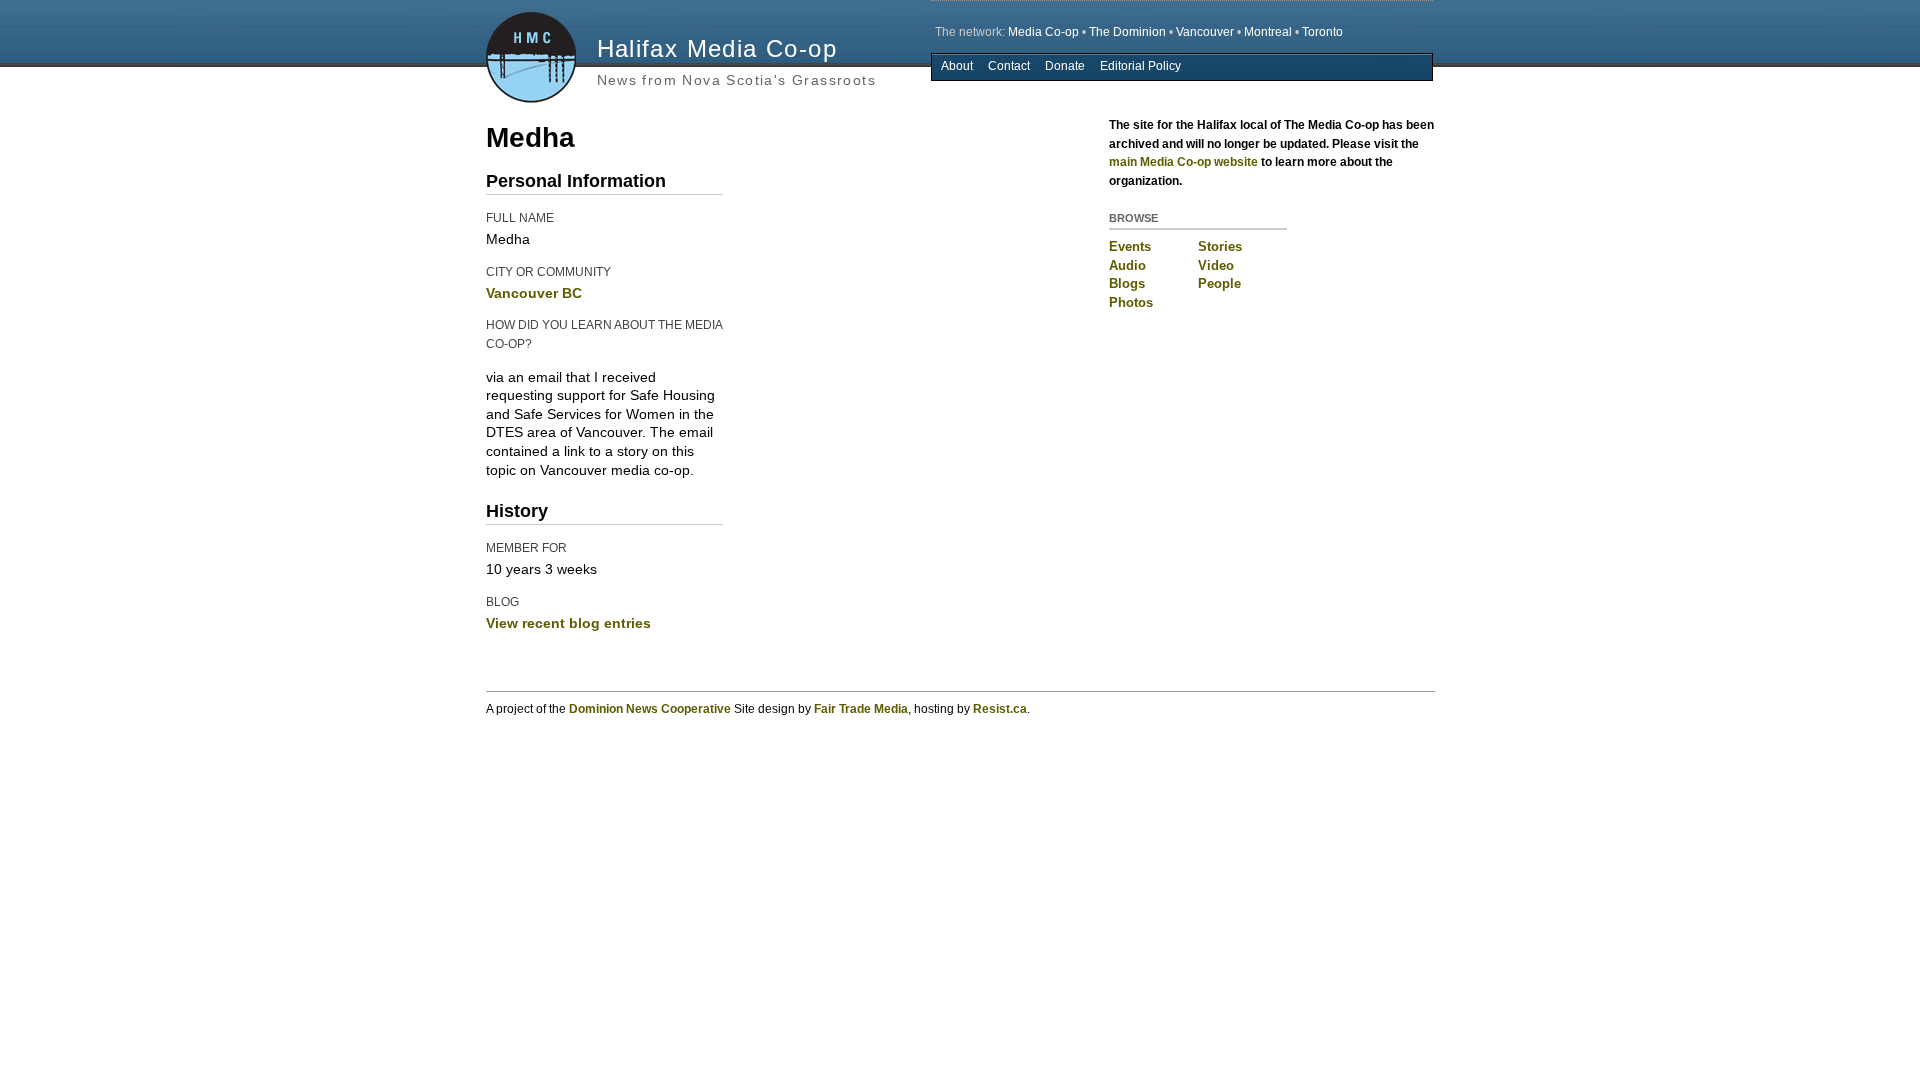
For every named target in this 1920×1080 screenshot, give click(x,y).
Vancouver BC (534, 293)
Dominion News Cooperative (650, 709)
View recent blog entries (568, 623)
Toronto (1322, 32)
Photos (1131, 302)
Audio (1127, 265)
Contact (1009, 66)
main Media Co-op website (1183, 162)
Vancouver (1205, 32)
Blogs (1127, 283)
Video (1216, 265)
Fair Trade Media (861, 709)
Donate (1065, 66)
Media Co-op (1043, 32)
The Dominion (1127, 32)
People (1219, 283)
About (957, 66)
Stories (1220, 246)
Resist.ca (1000, 709)
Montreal (1268, 32)
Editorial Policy (1140, 66)
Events (1130, 246)
